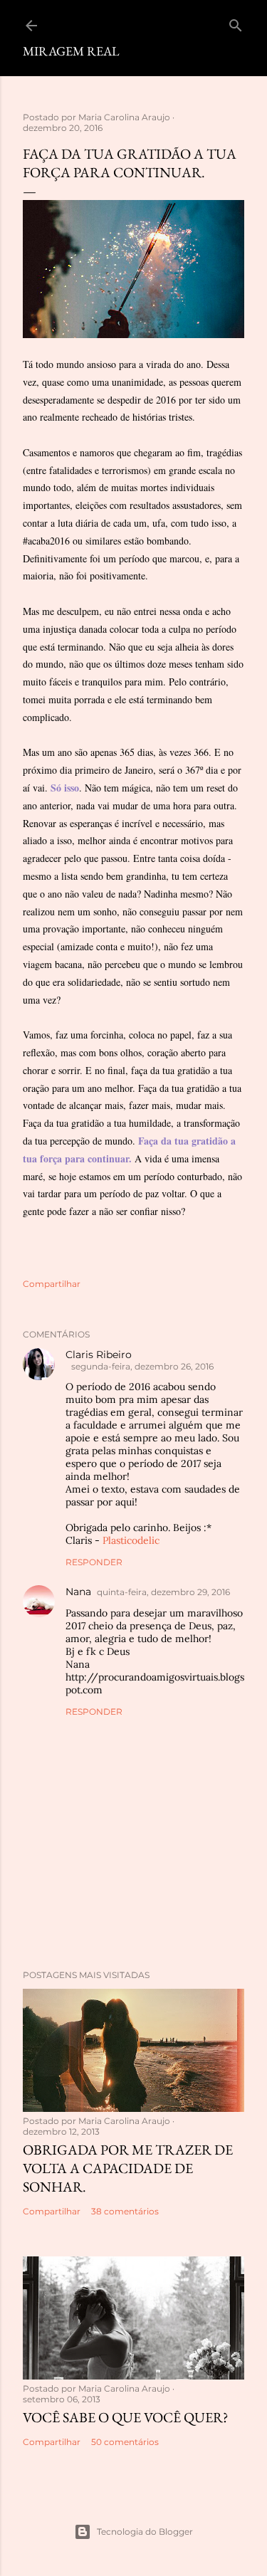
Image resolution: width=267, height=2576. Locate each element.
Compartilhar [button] (52, 1284)
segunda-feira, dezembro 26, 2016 (142, 1366)
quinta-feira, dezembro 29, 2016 (163, 1592)
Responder (94, 1562)
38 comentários (125, 2211)
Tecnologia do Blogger (145, 2532)
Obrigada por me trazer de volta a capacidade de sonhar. (128, 2168)
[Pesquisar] (236, 22)
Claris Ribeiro (99, 1355)
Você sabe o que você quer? (126, 2417)
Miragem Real (71, 51)
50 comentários (125, 2442)
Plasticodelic (131, 1540)
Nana (78, 1592)
